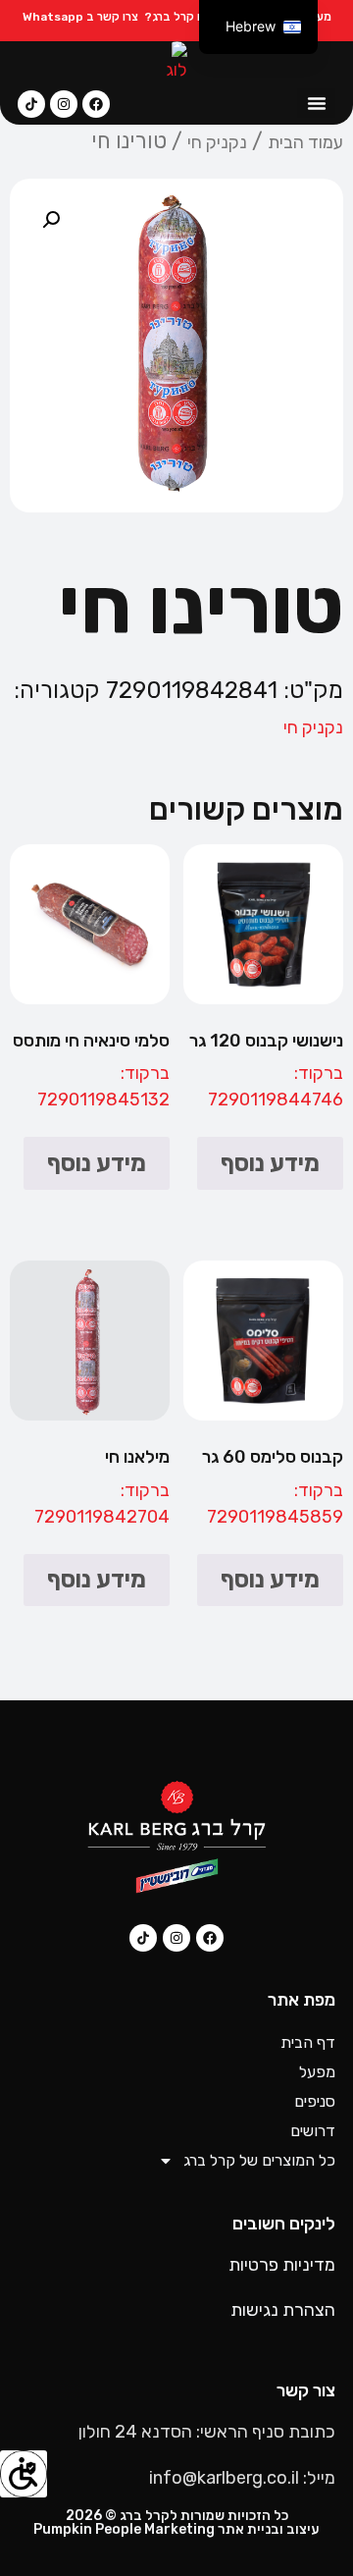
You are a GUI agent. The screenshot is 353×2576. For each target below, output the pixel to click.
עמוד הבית (305, 142)
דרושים (313, 2131)
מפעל (317, 2072)
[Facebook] (96, 104)
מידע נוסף (270, 1163)
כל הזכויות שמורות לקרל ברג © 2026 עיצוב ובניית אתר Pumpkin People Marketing (176, 2522)
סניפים (315, 2101)
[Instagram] (64, 104)
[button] (316, 103)
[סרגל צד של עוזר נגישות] (24, 2474)
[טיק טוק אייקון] (31, 104)
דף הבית (308, 2042)
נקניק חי (217, 142)
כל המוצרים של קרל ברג (259, 2160)
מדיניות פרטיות (282, 2265)
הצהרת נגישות (283, 2310)
